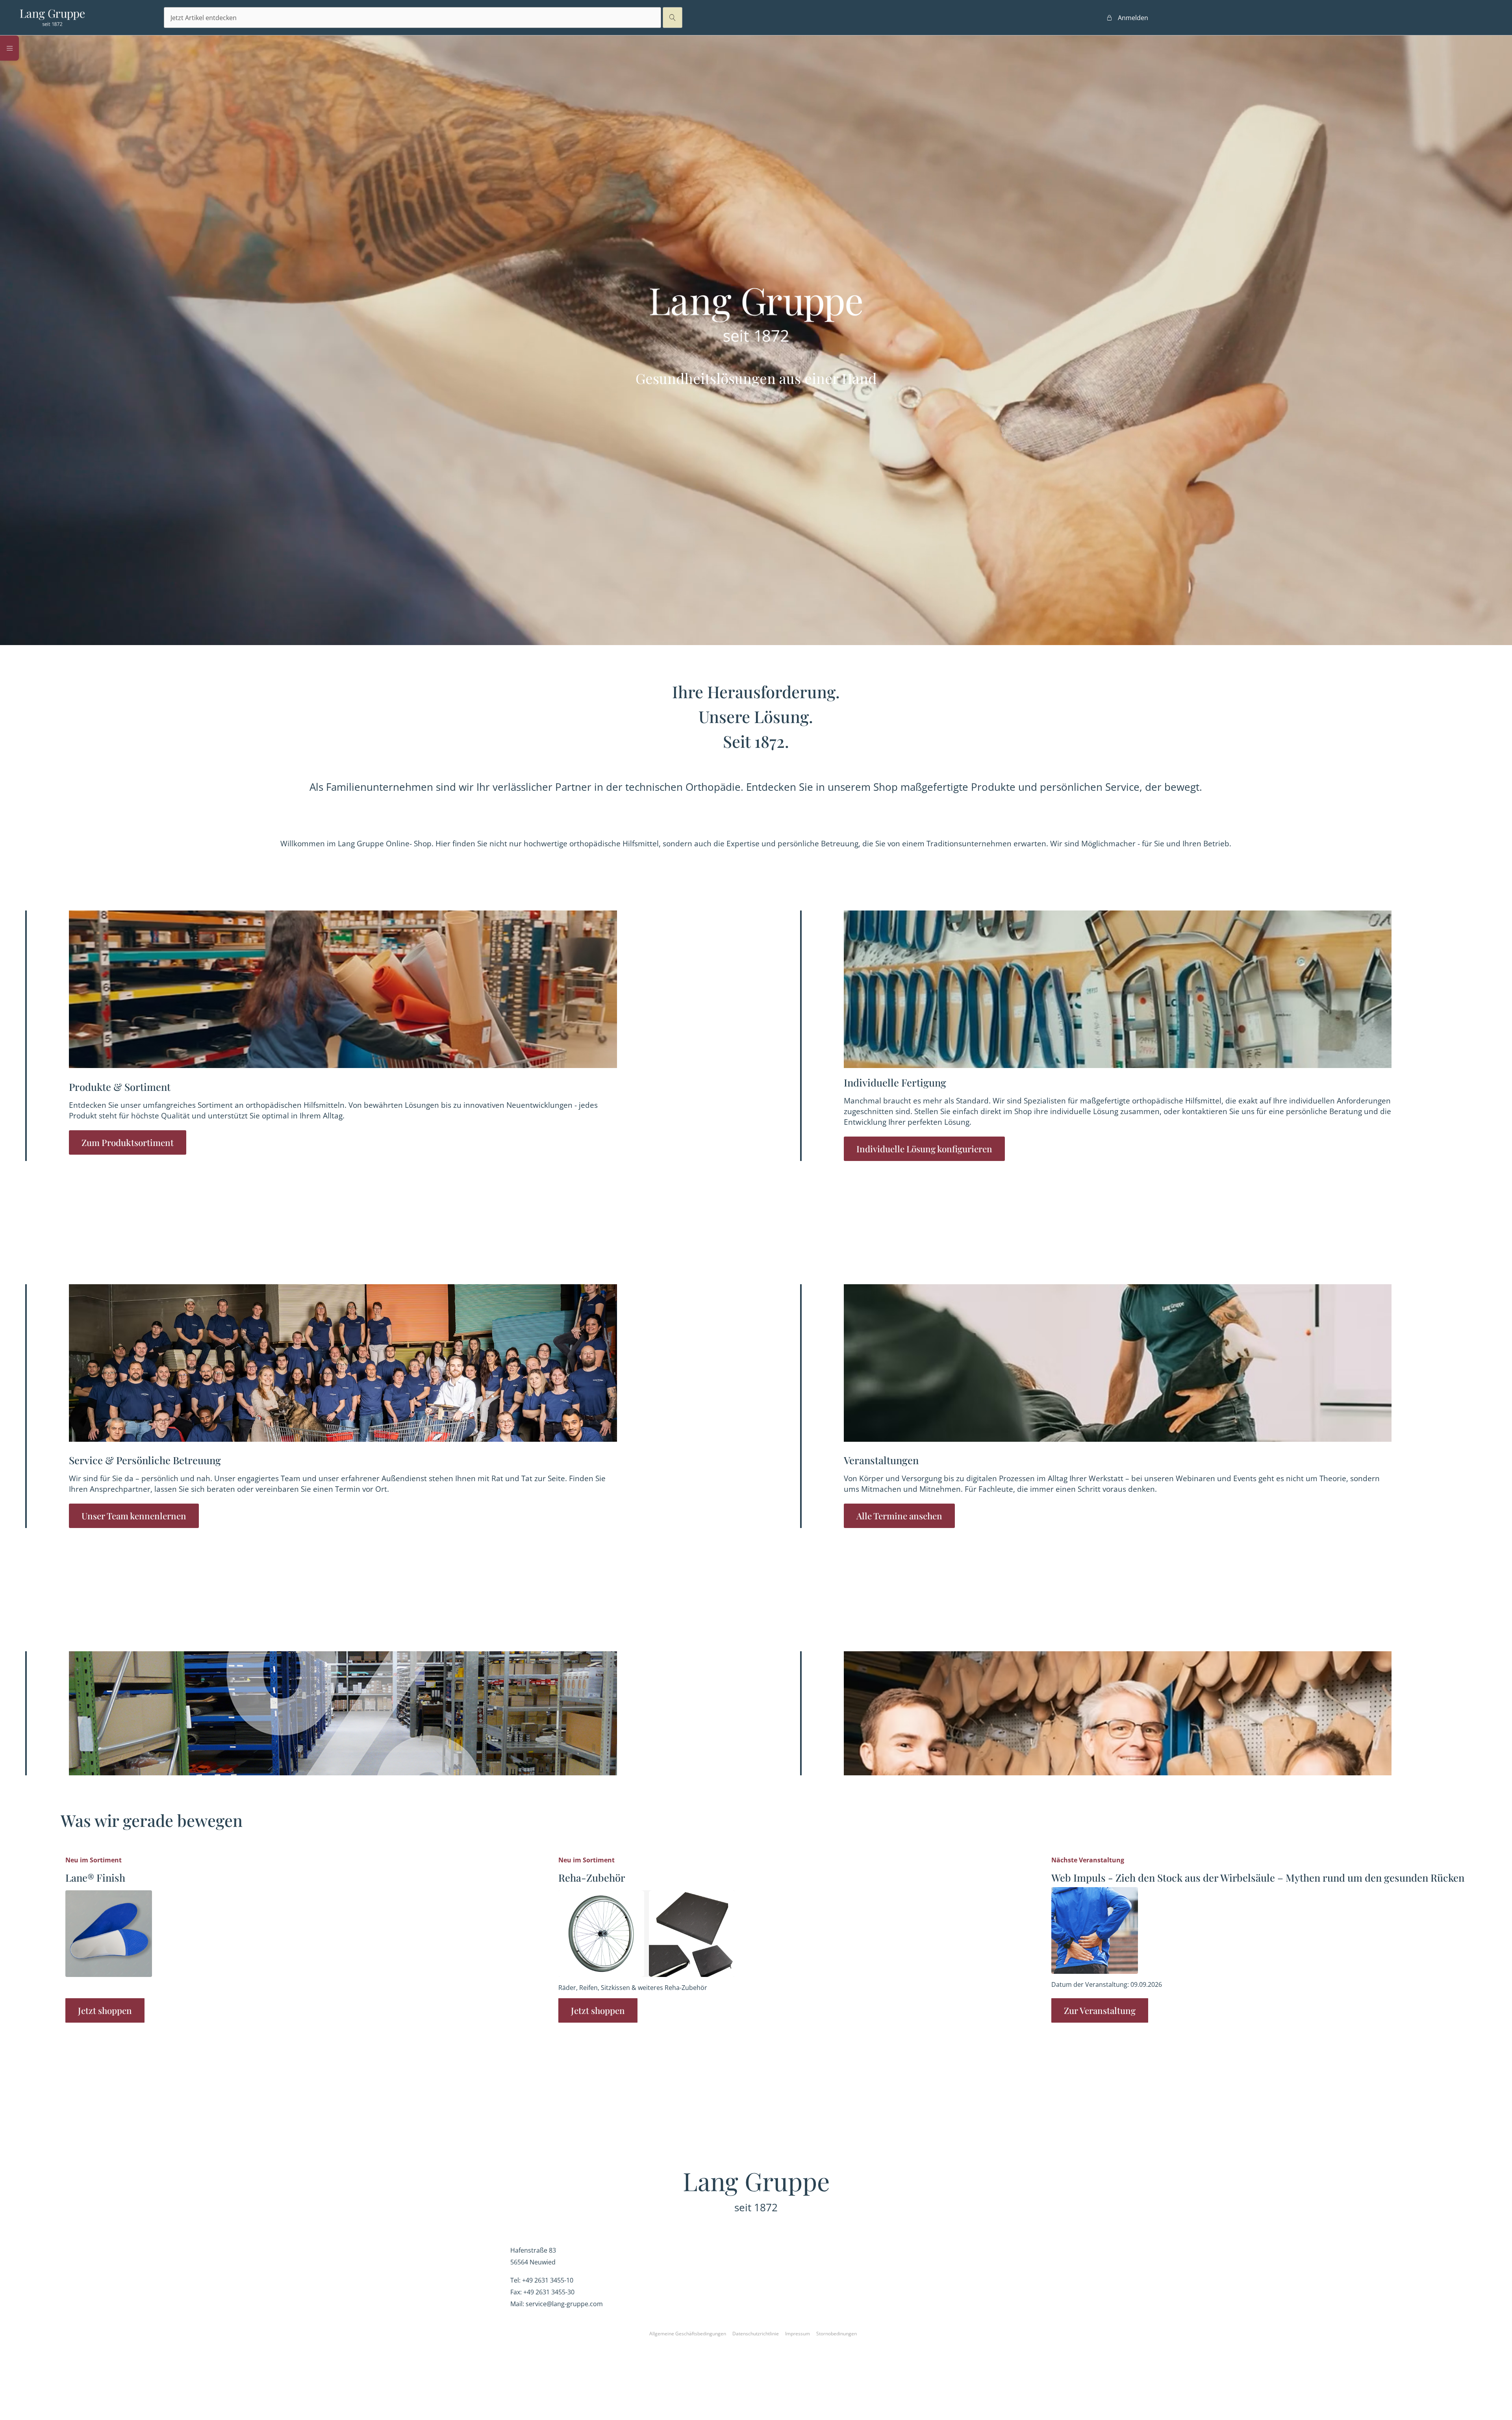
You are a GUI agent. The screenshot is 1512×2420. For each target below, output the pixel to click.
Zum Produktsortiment (128, 1142)
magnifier (673, 18)
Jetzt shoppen (105, 2010)
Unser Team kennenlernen (134, 1516)
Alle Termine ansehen (899, 1516)
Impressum (798, 2334)
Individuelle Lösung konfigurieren (924, 1149)
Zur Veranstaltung (1100, 2010)
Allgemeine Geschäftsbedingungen (688, 2334)
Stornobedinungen (837, 2334)
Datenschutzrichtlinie (756, 2334)
